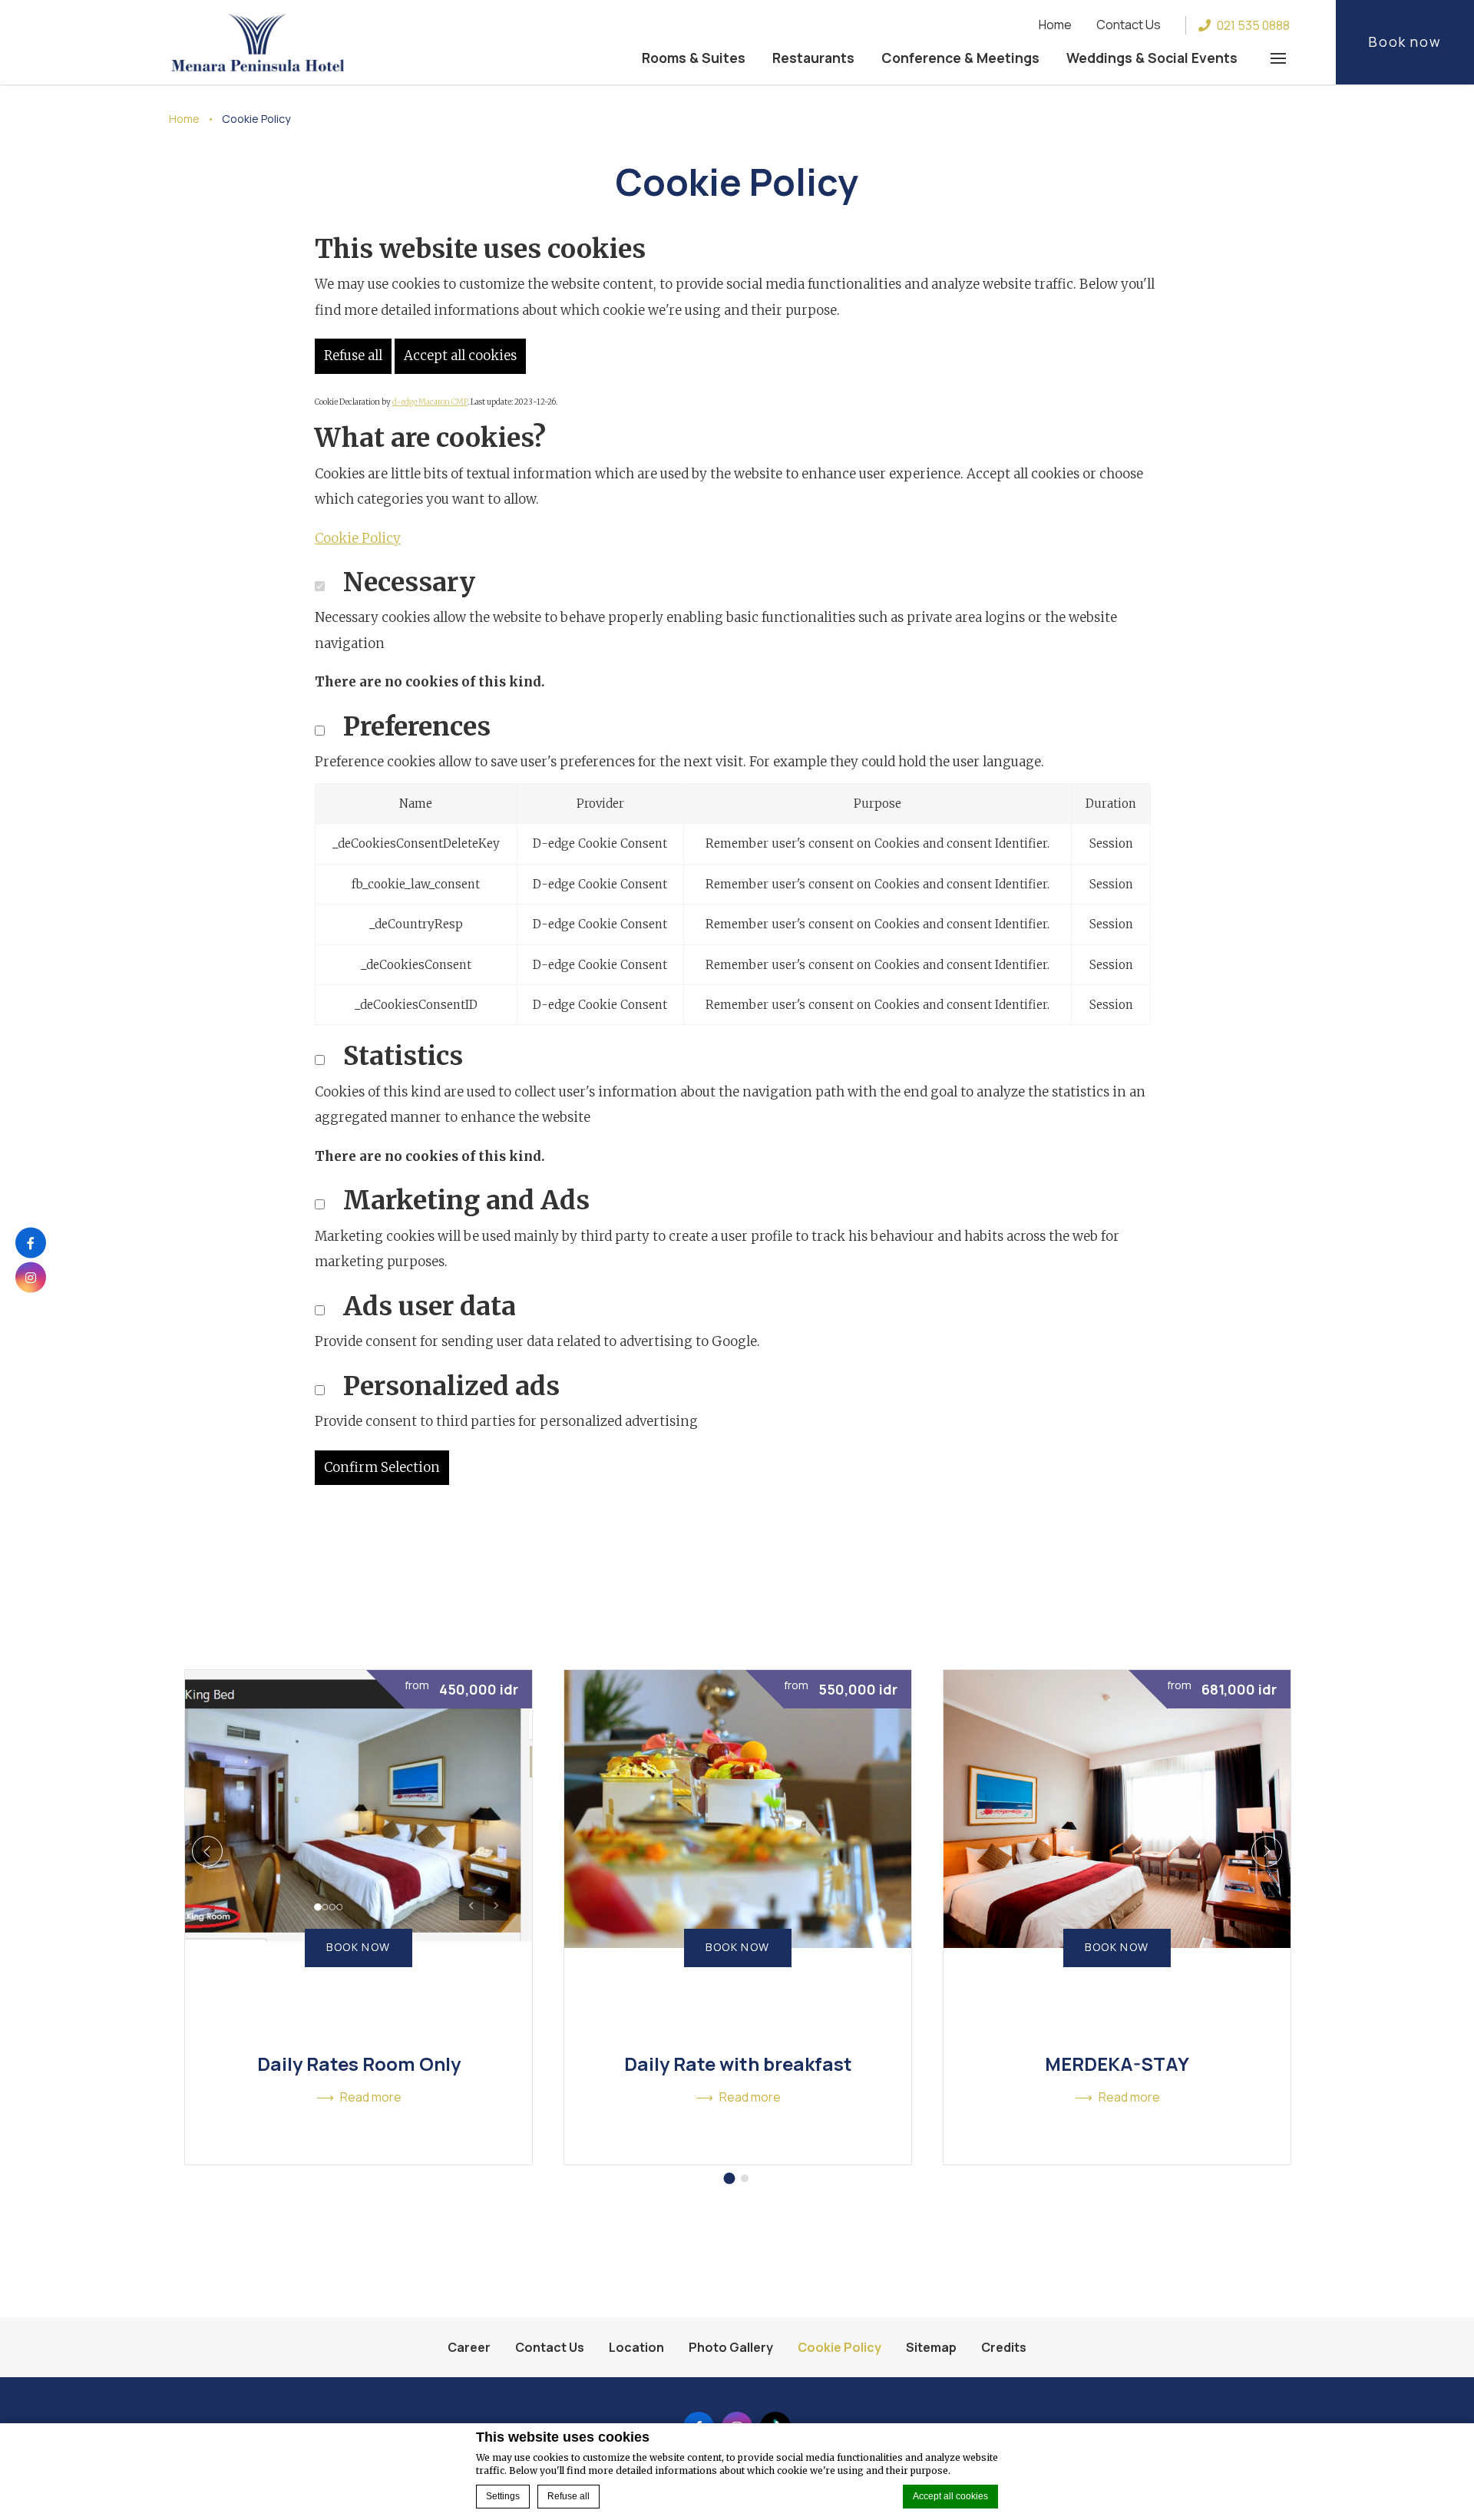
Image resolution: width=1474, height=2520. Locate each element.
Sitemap (931, 2347)
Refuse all (568, 2496)
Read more (371, 2097)
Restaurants (813, 58)
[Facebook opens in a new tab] (31, 1243)
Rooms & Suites (694, 58)
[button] (1278, 58)
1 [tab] (730, 2178)
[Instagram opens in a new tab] (31, 1278)
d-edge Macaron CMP (430, 402)
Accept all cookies (950, 2496)
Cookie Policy (358, 538)
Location (636, 2347)
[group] (359, 1917)
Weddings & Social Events (1152, 58)
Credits (1004, 2347)
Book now (1405, 41)
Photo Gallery (731, 2347)
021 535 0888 (1253, 25)
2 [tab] (745, 2178)
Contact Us (1129, 25)
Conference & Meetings (960, 58)
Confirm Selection (382, 1467)
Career (469, 2347)
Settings (503, 2496)
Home (1055, 25)
